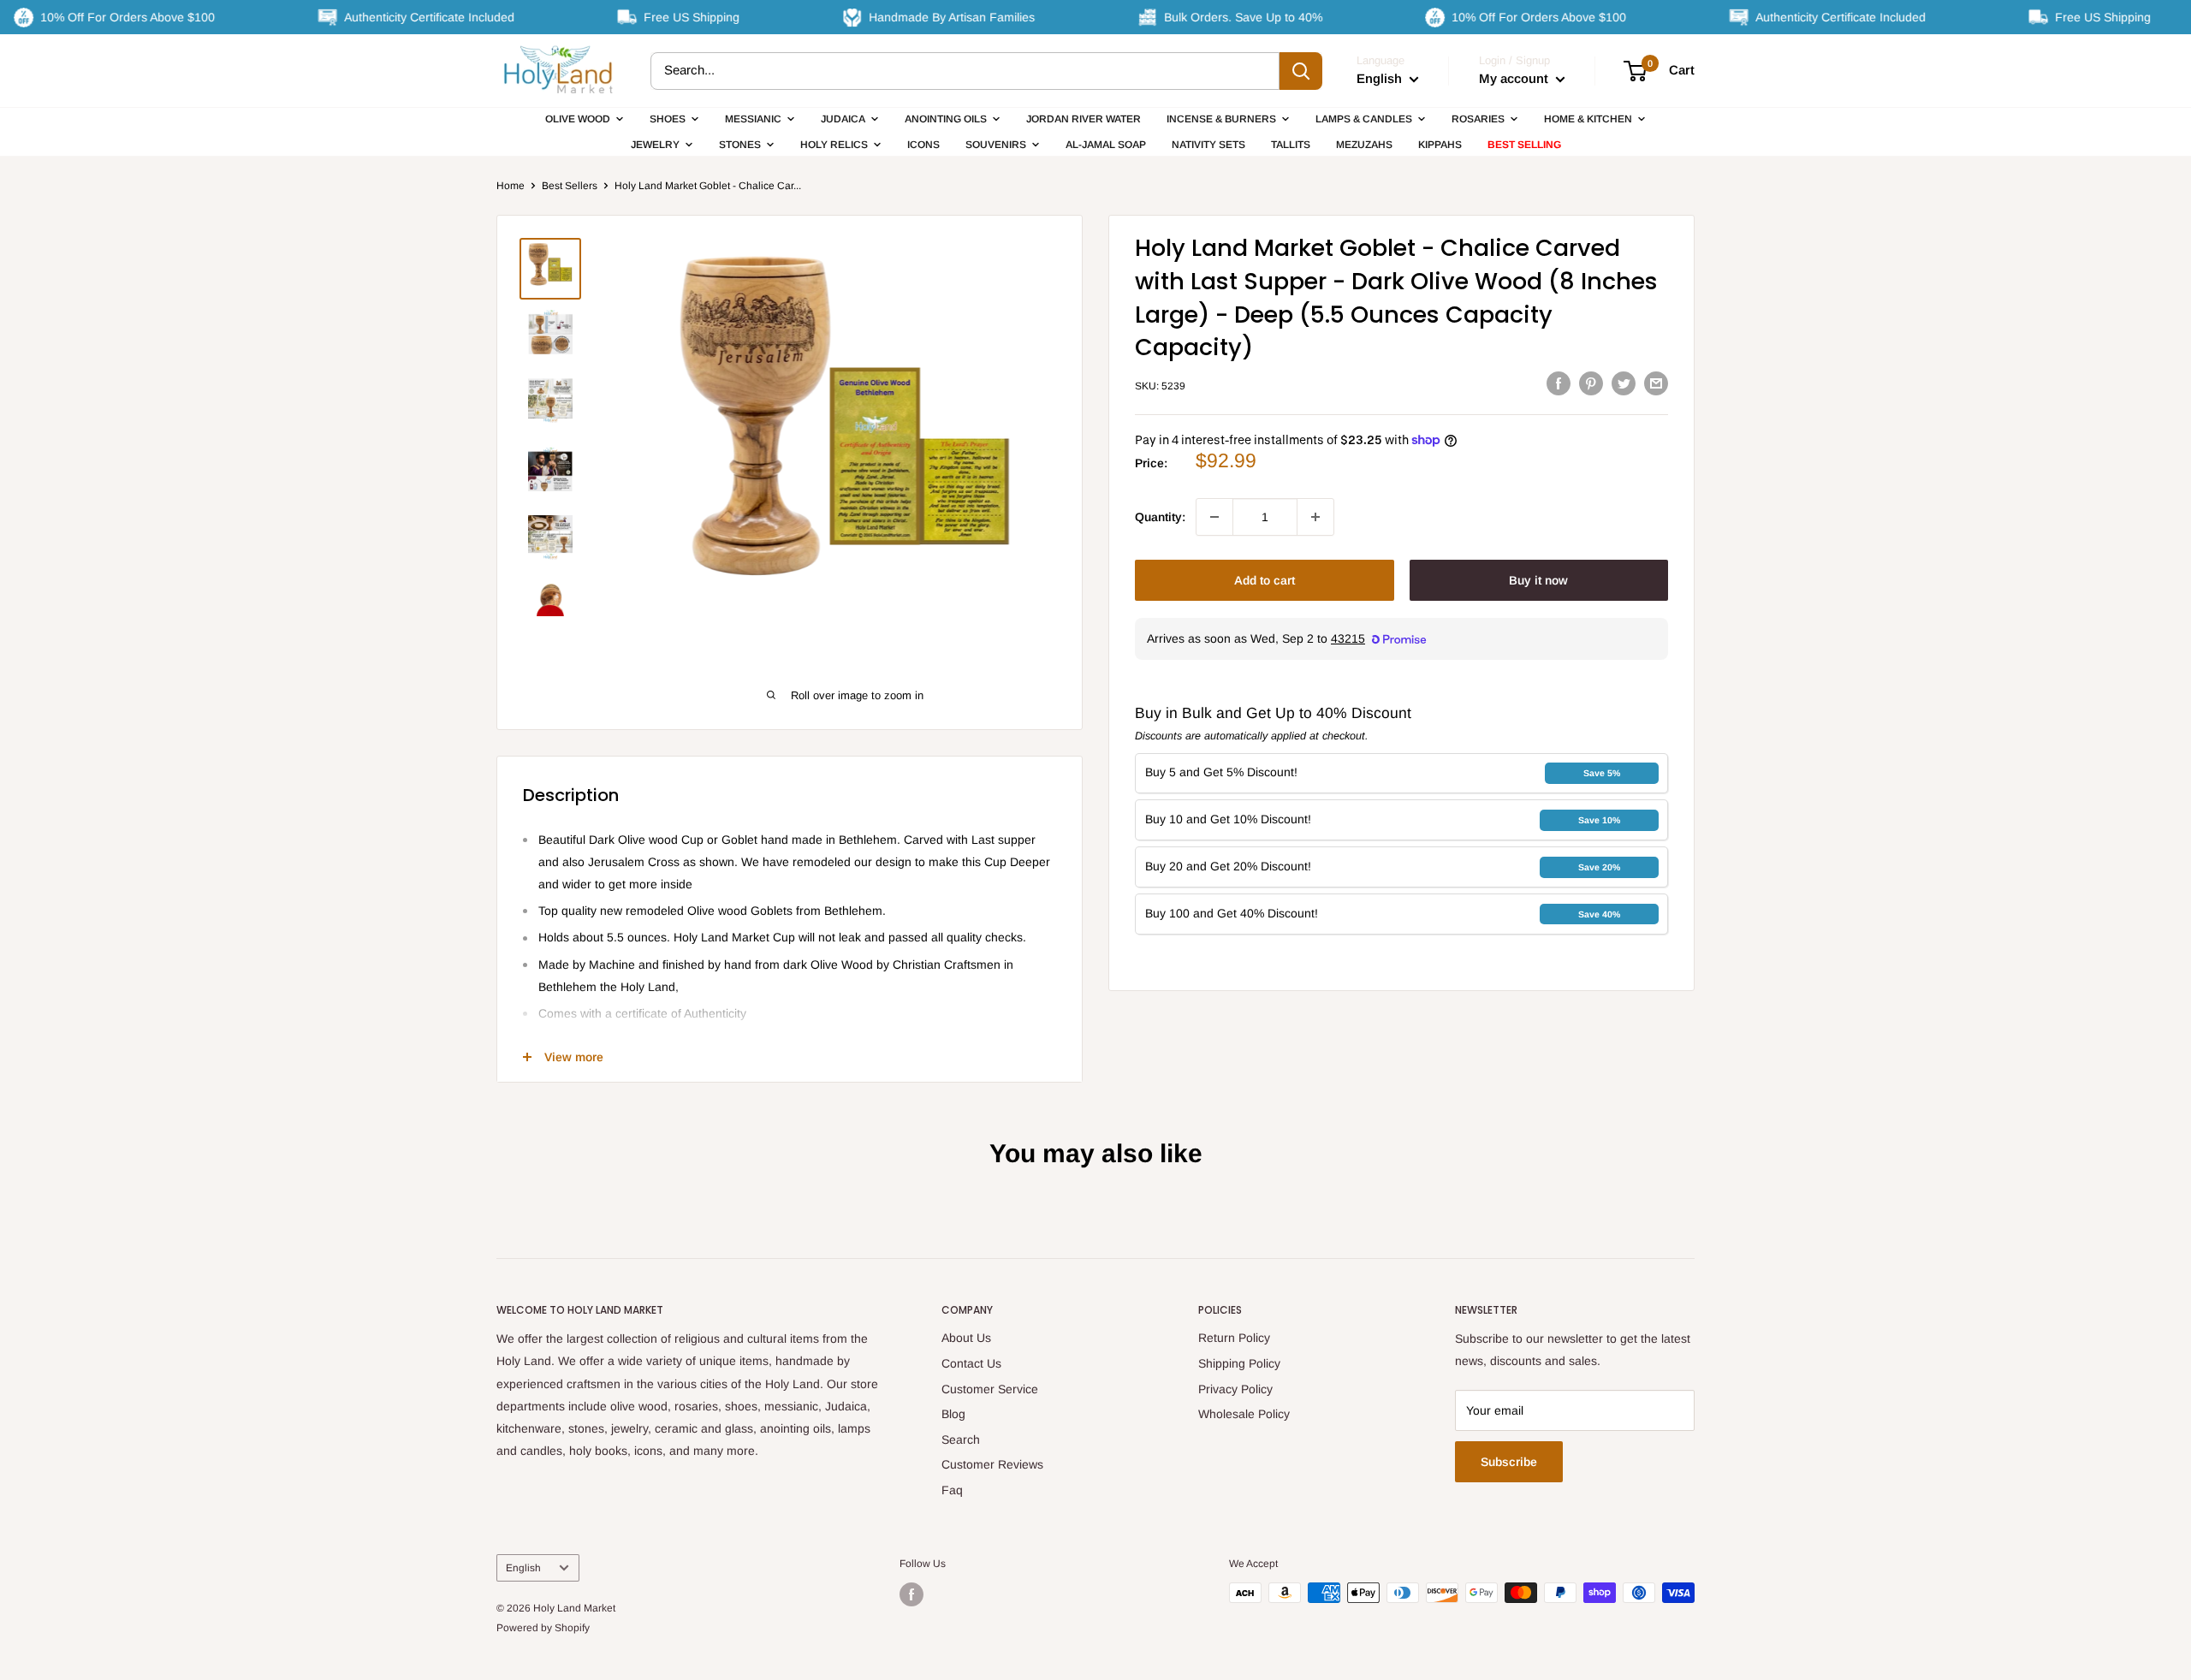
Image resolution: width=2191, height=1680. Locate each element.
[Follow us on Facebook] (911, 1594)
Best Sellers (570, 186)
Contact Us (971, 1363)
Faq (952, 1490)
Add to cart (1265, 580)
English (523, 1568)
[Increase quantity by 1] (1315, 517)
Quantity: (1160, 517)
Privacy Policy (1235, 1389)
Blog (953, 1414)
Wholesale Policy (1244, 1414)
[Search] (1301, 71)
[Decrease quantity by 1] (1214, 517)
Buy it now (1538, 580)
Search (961, 1440)
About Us (966, 1338)
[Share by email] (1656, 383)
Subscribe (1509, 1462)
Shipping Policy (1239, 1363)
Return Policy (1234, 1338)
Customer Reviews (992, 1464)
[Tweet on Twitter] (1624, 383)
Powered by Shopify (543, 1628)
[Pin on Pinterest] (1591, 383)
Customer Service (990, 1389)
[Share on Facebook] (1559, 383)
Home (511, 186)
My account (1515, 78)
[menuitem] (585, 119)
